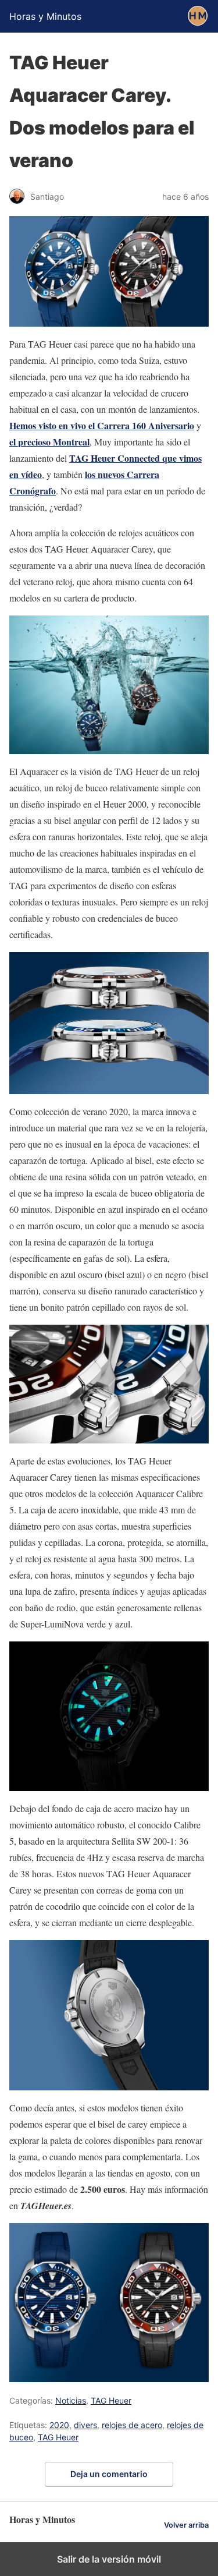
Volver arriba (186, 2525)
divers (85, 2425)
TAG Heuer (111, 2400)
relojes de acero (132, 2425)
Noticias (71, 2400)
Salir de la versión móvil (109, 2559)
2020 (59, 2425)
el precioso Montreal (49, 442)
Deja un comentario (109, 2474)
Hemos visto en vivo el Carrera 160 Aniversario (102, 425)
